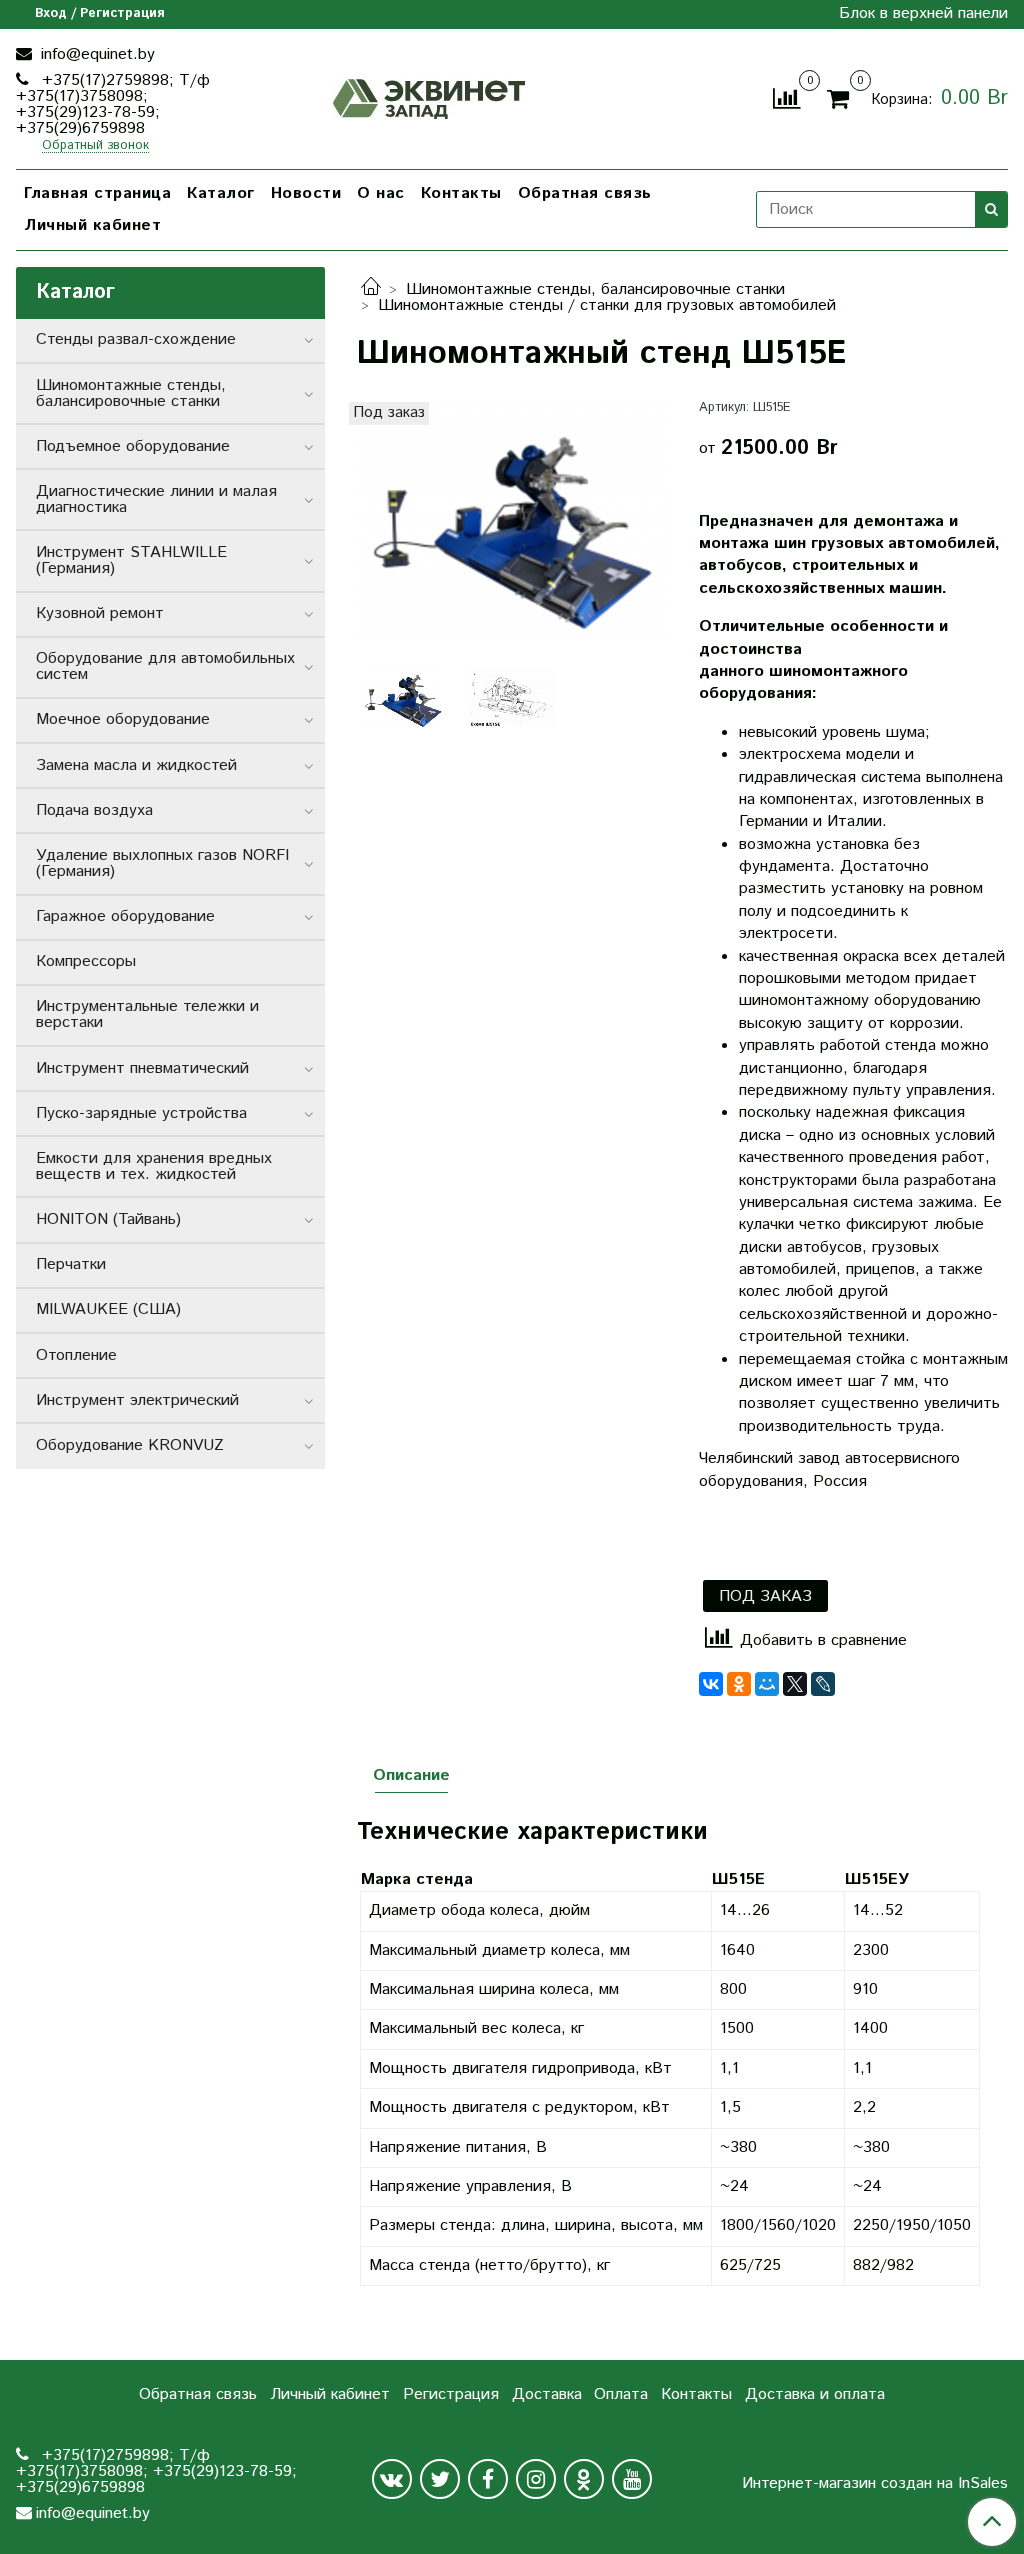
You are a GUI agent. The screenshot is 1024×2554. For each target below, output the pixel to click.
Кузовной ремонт (100, 613)
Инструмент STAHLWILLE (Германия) (131, 560)
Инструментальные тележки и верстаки (147, 1014)
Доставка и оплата (815, 2394)
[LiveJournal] (823, 1684)
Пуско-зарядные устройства (141, 1113)
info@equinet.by (95, 54)
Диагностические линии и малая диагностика (156, 499)
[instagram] (536, 2479)
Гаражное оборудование (125, 916)
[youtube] (632, 2479)
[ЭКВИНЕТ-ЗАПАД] (429, 96)
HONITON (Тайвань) (108, 1219)
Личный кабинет (92, 225)
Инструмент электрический (137, 1400)
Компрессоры (86, 961)
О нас (381, 193)
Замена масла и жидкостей (136, 765)
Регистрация (451, 2394)
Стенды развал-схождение (136, 339)
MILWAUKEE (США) (108, 1309)
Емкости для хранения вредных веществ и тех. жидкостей (154, 1166)
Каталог (221, 193)
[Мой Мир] (767, 1684)
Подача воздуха (94, 810)
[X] (795, 1684)
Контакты (461, 193)
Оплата (621, 2394)
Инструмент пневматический (142, 1068)
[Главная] (371, 289)
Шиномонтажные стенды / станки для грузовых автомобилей (607, 305)
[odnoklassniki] (584, 2479)
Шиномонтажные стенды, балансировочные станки (595, 289)
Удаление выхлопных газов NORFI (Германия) (162, 863)
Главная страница (97, 193)
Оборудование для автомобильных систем (165, 666)
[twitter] (440, 2479)
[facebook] (488, 2479)
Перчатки (71, 1264)
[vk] (392, 2479)
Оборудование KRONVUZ (130, 1445)
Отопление (76, 1355)
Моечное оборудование (123, 719)
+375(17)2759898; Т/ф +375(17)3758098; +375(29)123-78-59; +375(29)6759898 (113, 104)
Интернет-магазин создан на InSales (875, 2484)
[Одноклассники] (739, 1684)
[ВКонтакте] (711, 1684)
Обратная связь (585, 193)
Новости (306, 193)
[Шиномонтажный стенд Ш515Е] (511, 522)
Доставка (547, 2394)
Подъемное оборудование (133, 446)
